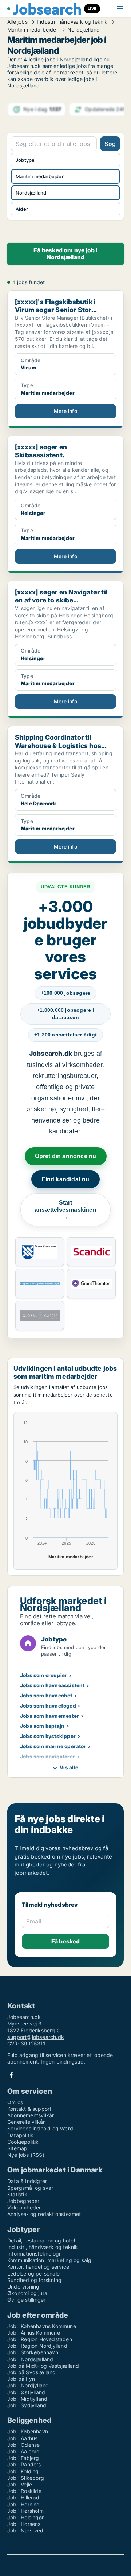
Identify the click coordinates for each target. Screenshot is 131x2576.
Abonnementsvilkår (31, 2115)
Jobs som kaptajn (42, 1726)
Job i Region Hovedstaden (40, 2339)
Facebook (11, 2075)
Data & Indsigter (27, 2181)
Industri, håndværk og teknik (72, 22)
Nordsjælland (84, 30)
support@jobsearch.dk (36, 2037)
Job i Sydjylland (27, 2405)
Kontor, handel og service (38, 2267)
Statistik (17, 2194)
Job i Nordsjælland (30, 2359)
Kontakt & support (29, 2109)
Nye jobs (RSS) (26, 2155)
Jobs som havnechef (46, 1695)
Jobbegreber (23, 2201)
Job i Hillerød (23, 2497)
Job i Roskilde (24, 2491)
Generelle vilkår (26, 2122)
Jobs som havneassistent (52, 1685)
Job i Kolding (23, 2471)
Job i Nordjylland (28, 2385)
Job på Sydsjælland (32, 2372)
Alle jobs (17, 22)
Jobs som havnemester (49, 1716)
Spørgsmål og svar (30, 2188)
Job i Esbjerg (23, 2458)
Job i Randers (24, 2464)
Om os (15, 2102)
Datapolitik (20, 2135)
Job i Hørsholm (25, 2511)
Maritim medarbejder (33, 30)
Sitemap (17, 2148)
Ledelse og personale (33, 2274)
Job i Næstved (25, 2530)
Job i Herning (24, 2504)
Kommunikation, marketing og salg (49, 2260)
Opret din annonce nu (66, 1156)
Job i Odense (23, 2445)
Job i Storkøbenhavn (33, 2352)
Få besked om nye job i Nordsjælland (65, 253)
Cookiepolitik (23, 2142)
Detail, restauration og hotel (41, 2240)
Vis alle (69, 1767)
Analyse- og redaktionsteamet (44, 2214)
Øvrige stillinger (26, 2300)
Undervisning (23, 2287)
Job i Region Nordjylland (37, 2346)
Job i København (28, 2431)
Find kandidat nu (65, 1179)
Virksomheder (24, 2207)
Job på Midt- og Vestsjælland (43, 2366)
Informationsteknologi (34, 2254)
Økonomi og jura (27, 2293)
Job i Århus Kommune (34, 2333)
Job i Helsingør (25, 2517)
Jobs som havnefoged (48, 1706)
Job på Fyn (21, 2379)
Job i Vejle (20, 2484)
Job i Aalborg (24, 2451)
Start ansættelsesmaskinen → (65, 1210)
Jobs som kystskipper (48, 1736)
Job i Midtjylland (27, 2399)
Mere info (65, 411)
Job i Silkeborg (26, 2478)
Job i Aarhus (22, 2438)
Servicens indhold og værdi (41, 2128)
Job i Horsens (24, 2524)
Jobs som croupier (43, 1675)
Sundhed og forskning (34, 2280)
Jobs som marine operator (53, 1746)
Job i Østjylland (26, 2392)
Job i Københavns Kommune (42, 2326)
